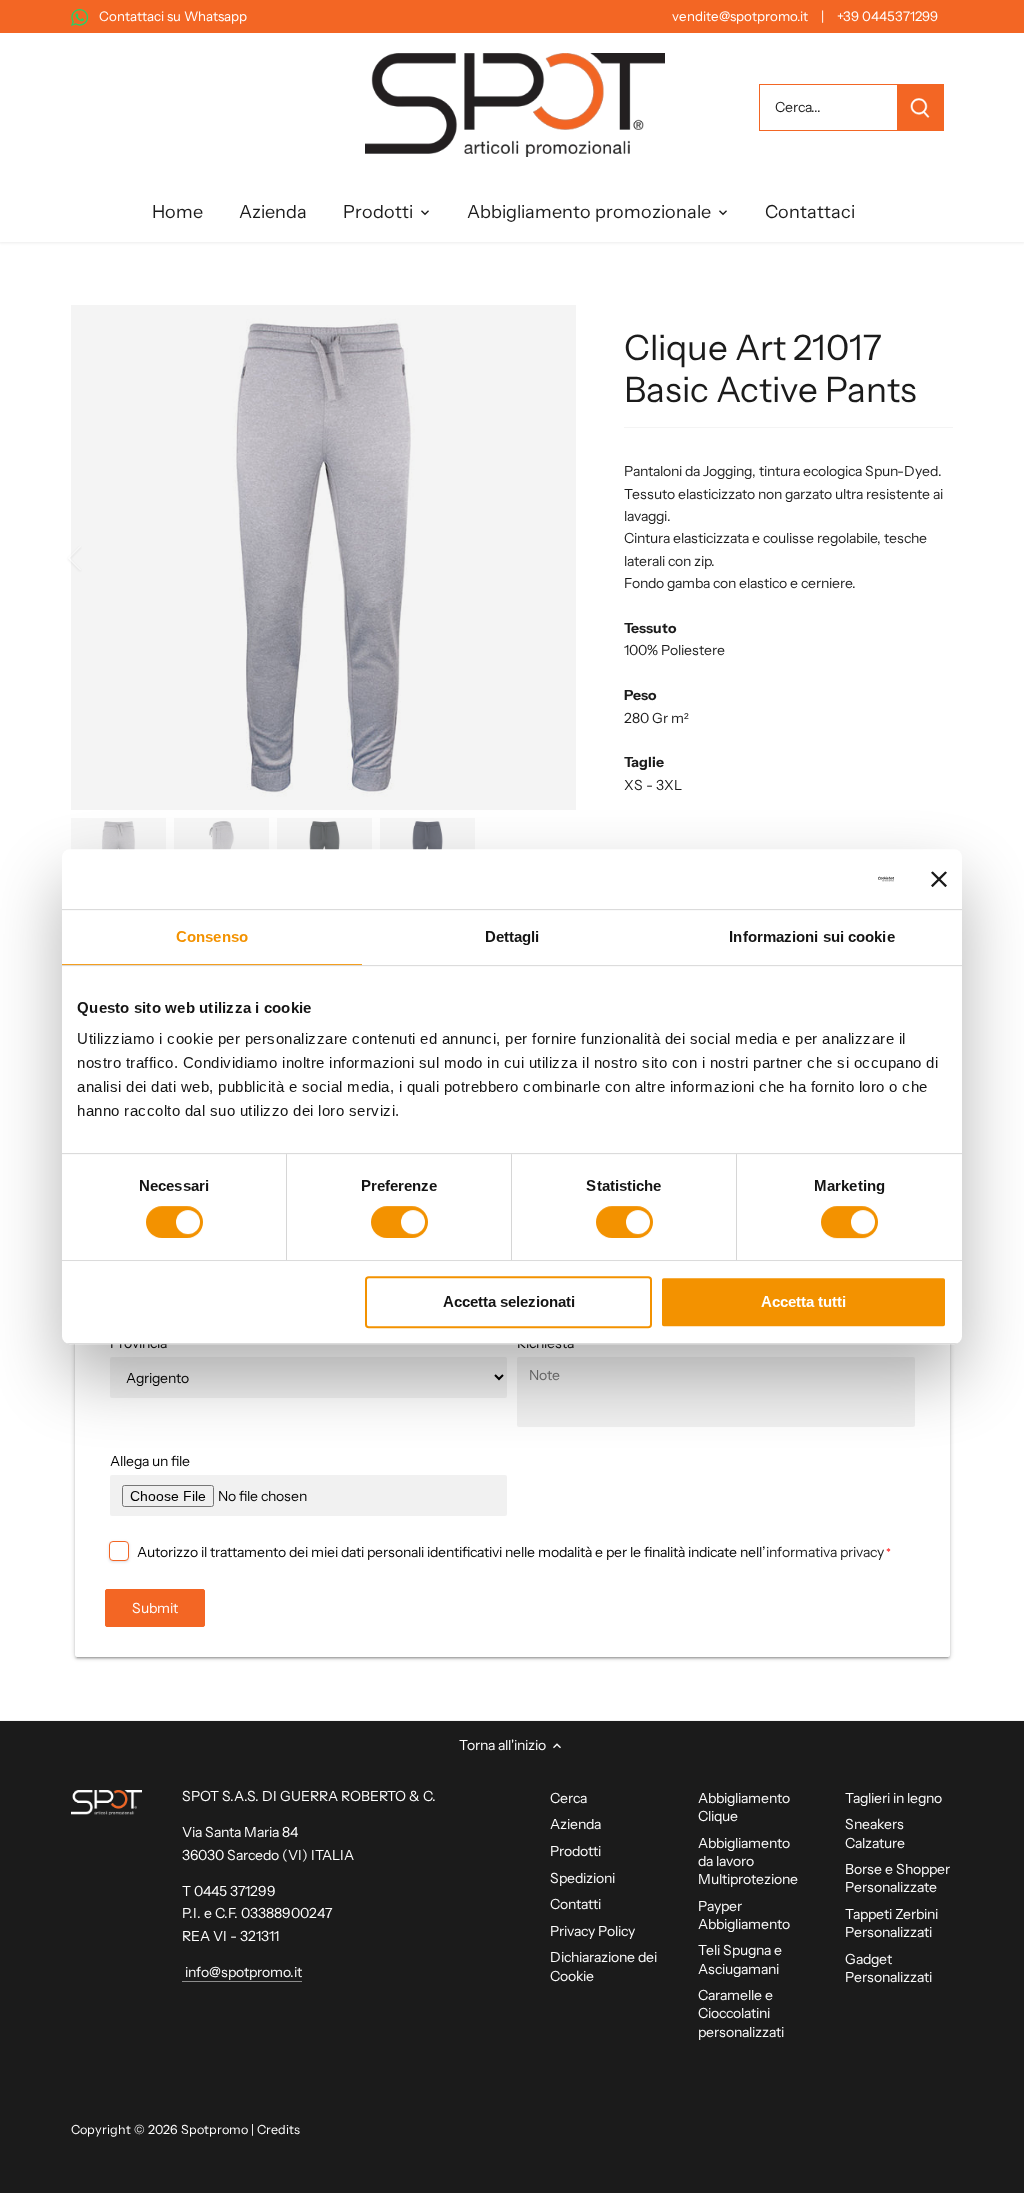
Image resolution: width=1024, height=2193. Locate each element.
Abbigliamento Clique (744, 1807)
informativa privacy (825, 1552)
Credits (278, 2129)
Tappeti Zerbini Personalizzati (891, 1923)
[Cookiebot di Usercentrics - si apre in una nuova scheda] (806, 879)
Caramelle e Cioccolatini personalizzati (741, 2013)
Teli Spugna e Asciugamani (740, 1959)
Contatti (575, 1904)
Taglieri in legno (893, 1798)
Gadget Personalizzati (888, 1968)
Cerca (568, 1798)
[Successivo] (546, 558)
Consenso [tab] (212, 936)
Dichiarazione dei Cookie (603, 1966)
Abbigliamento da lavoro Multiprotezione (748, 1861)
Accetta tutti (803, 1301)
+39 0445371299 (887, 16)
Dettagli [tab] (512, 936)
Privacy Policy (592, 1931)
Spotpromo (214, 2129)
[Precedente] (101, 558)
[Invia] (919, 107)
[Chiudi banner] (939, 879)
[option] (323, 557)
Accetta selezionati (509, 1301)
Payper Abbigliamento (744, 1915)
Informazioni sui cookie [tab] (811, 936)
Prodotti (575, 1851)
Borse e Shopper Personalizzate (897, 1878)
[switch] (399, 1222)
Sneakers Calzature (875, 1833)
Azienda (575, 1824)
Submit (155, 1608)
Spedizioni (582, 1878)
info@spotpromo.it (242, 1972)
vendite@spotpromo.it (740, 16)
